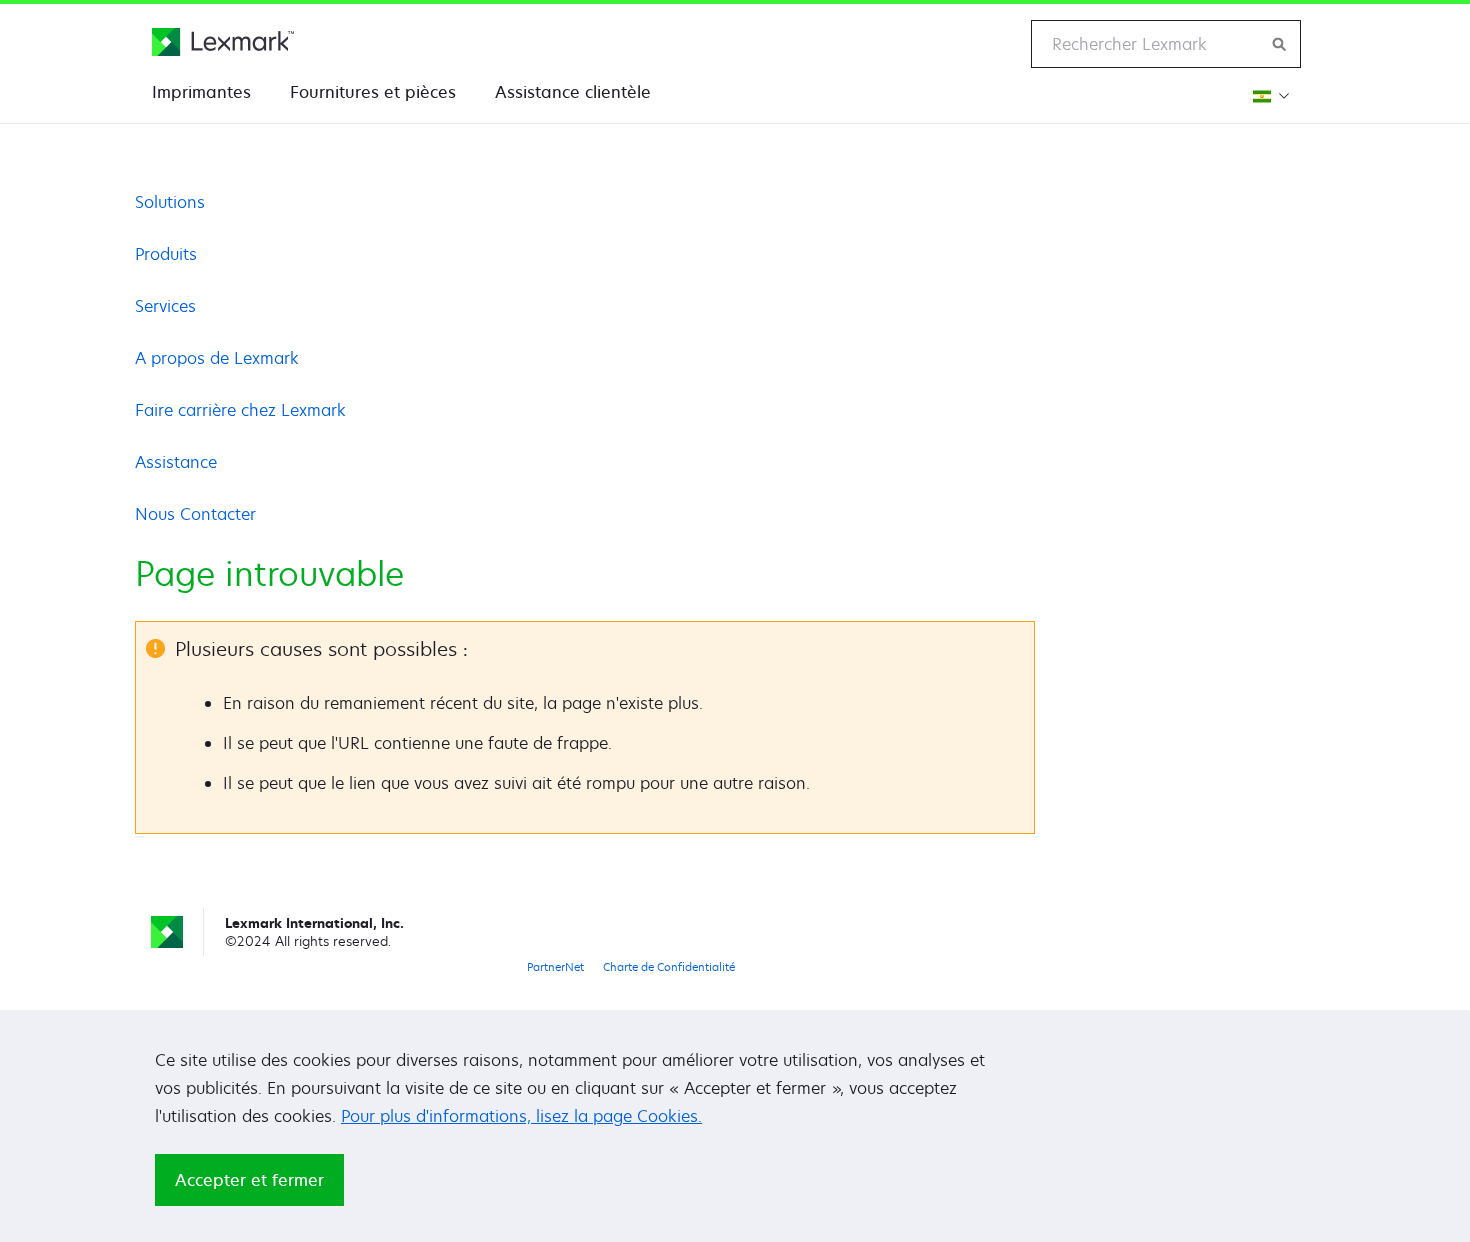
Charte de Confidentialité (669, 966)
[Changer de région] (1268, 95)
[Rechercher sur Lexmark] (1280, 44)
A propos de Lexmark (217, 358)
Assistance (176, 462)
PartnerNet (555, 966)
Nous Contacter (195, 514)
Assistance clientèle (573, 92)
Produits (166, 254)
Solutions (170, 202)
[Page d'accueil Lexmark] (223, 42)
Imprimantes (201, 92)
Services (165, 306)
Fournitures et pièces (373, 92)
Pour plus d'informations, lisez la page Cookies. (521, 1116)
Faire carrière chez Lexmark (240, 410)
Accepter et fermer (249, 1180)
